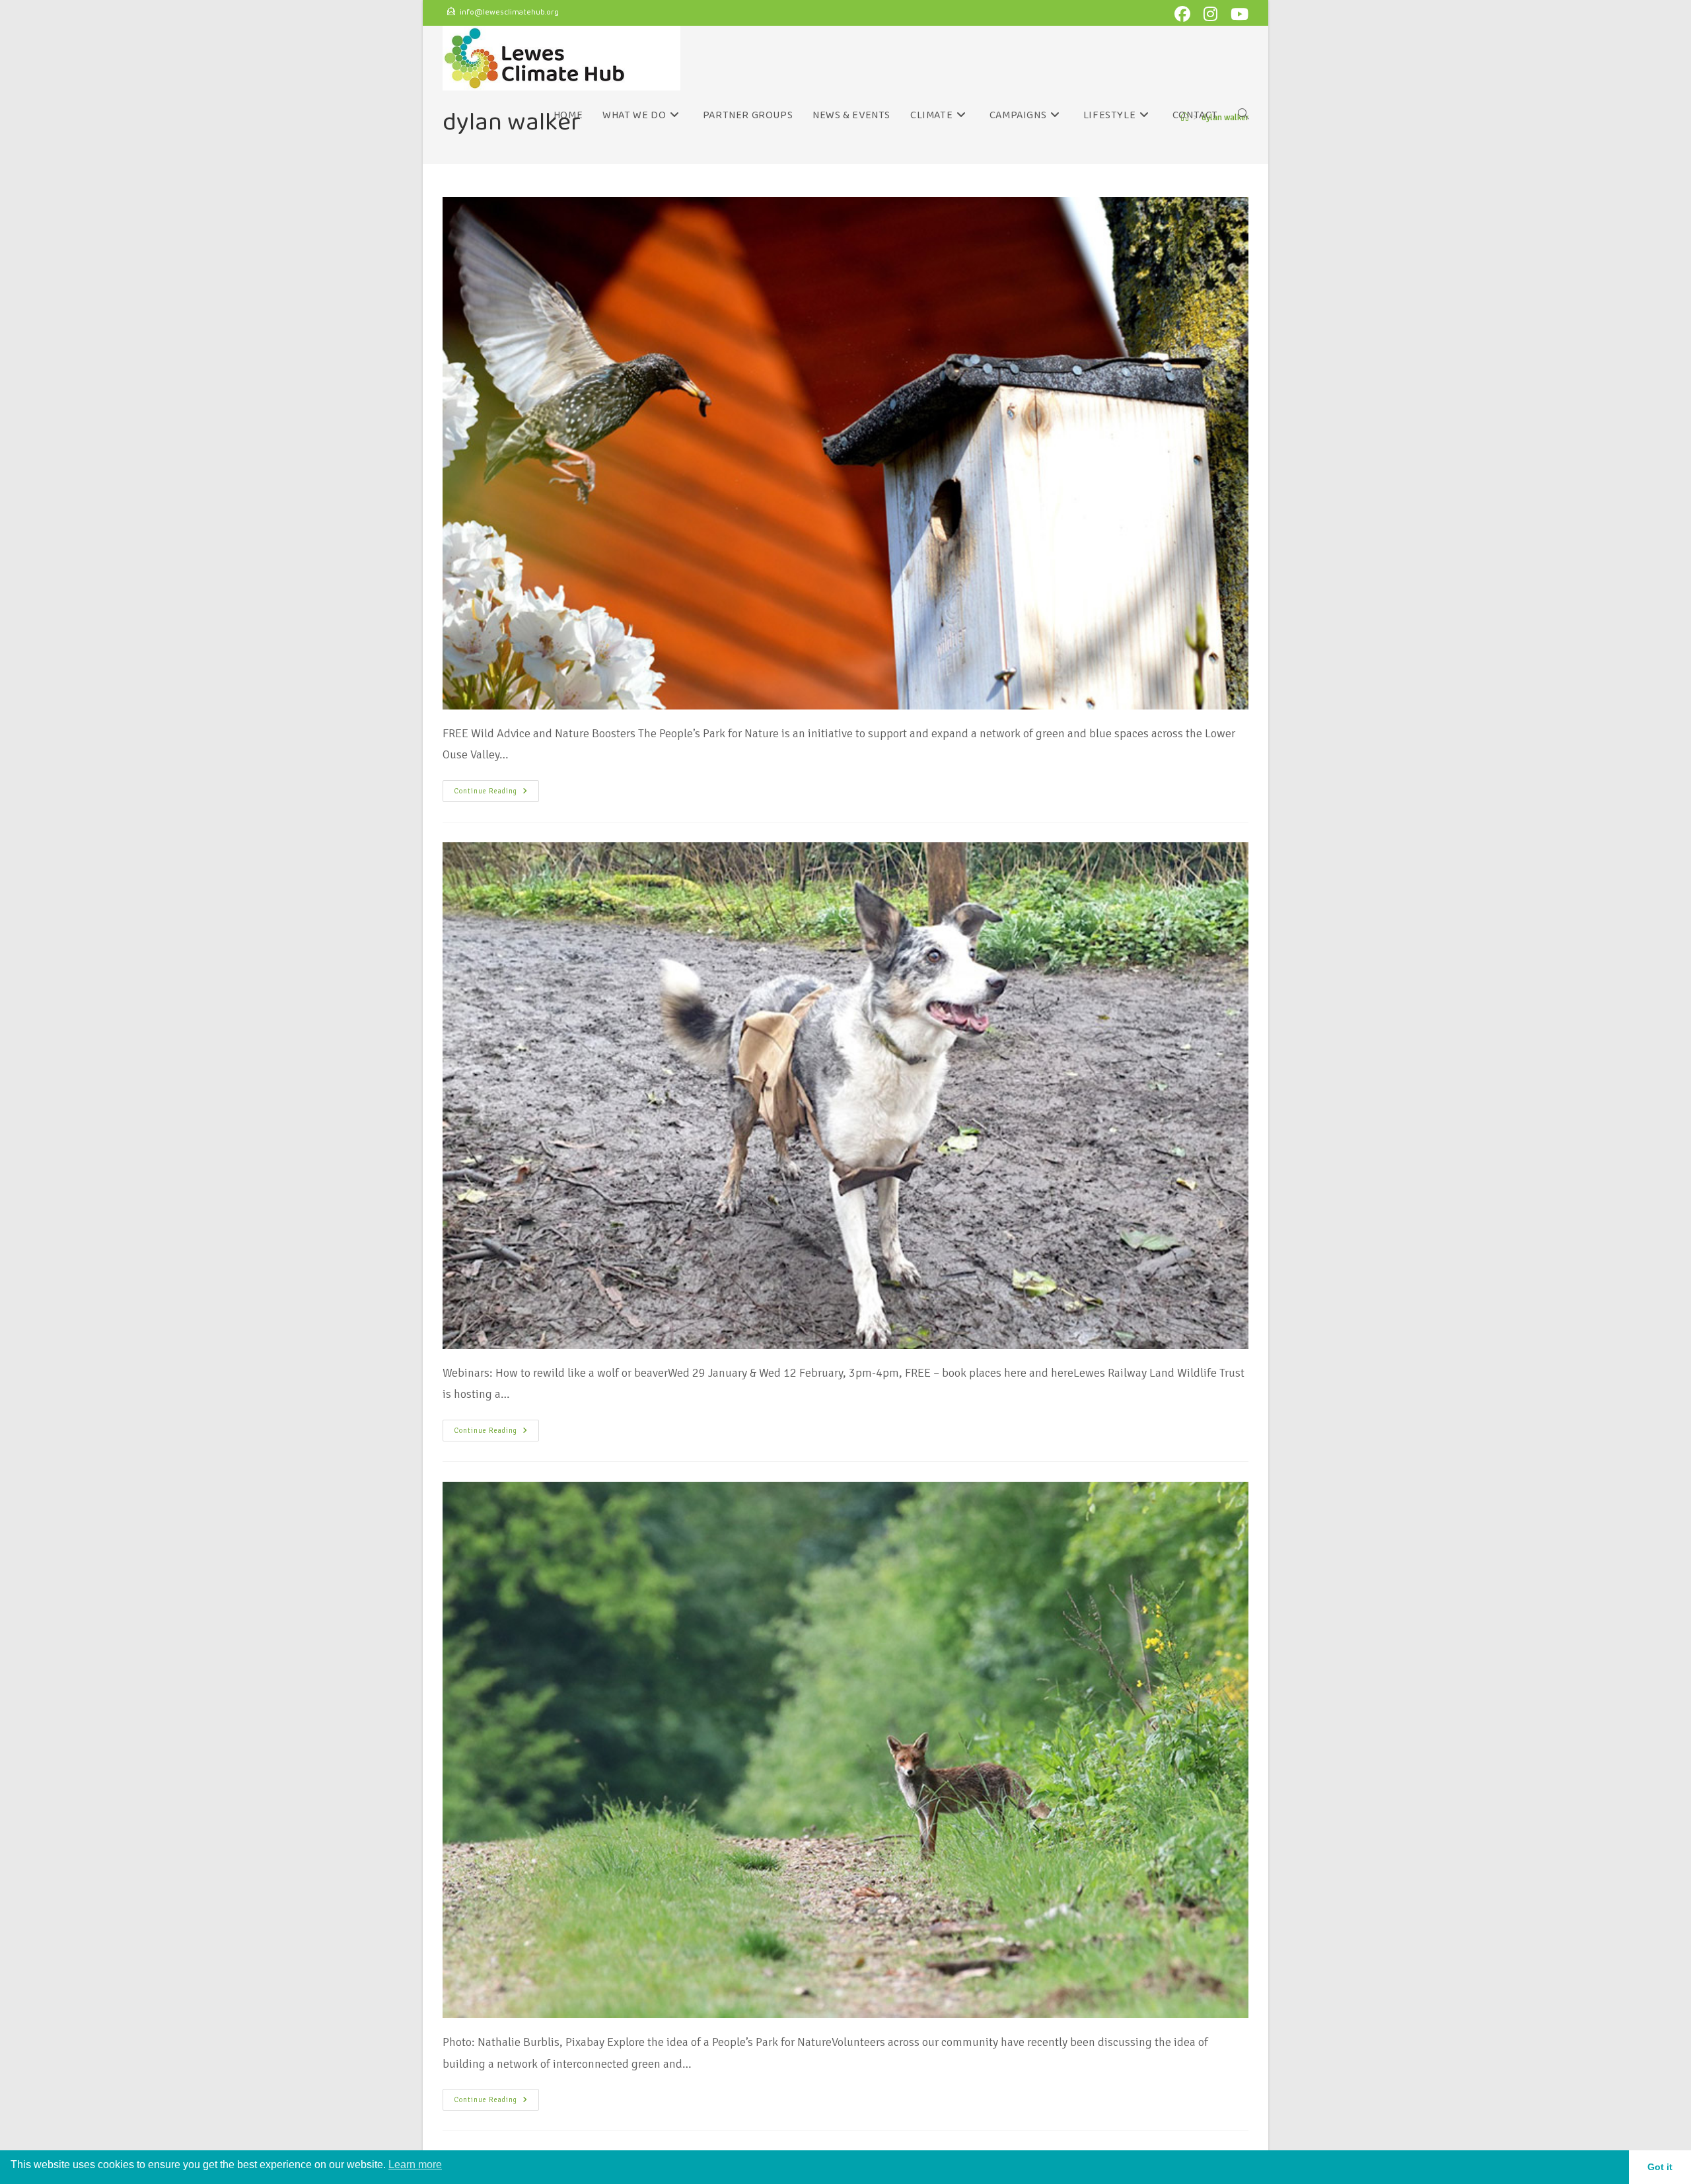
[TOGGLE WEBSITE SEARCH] (1243, 116)
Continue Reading (496, 788)
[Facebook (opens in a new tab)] (1185, 14)
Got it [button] (1660, 2167)
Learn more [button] (415, 2165)
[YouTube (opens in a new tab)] (1238, 14)
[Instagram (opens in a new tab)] (1213, 14)
